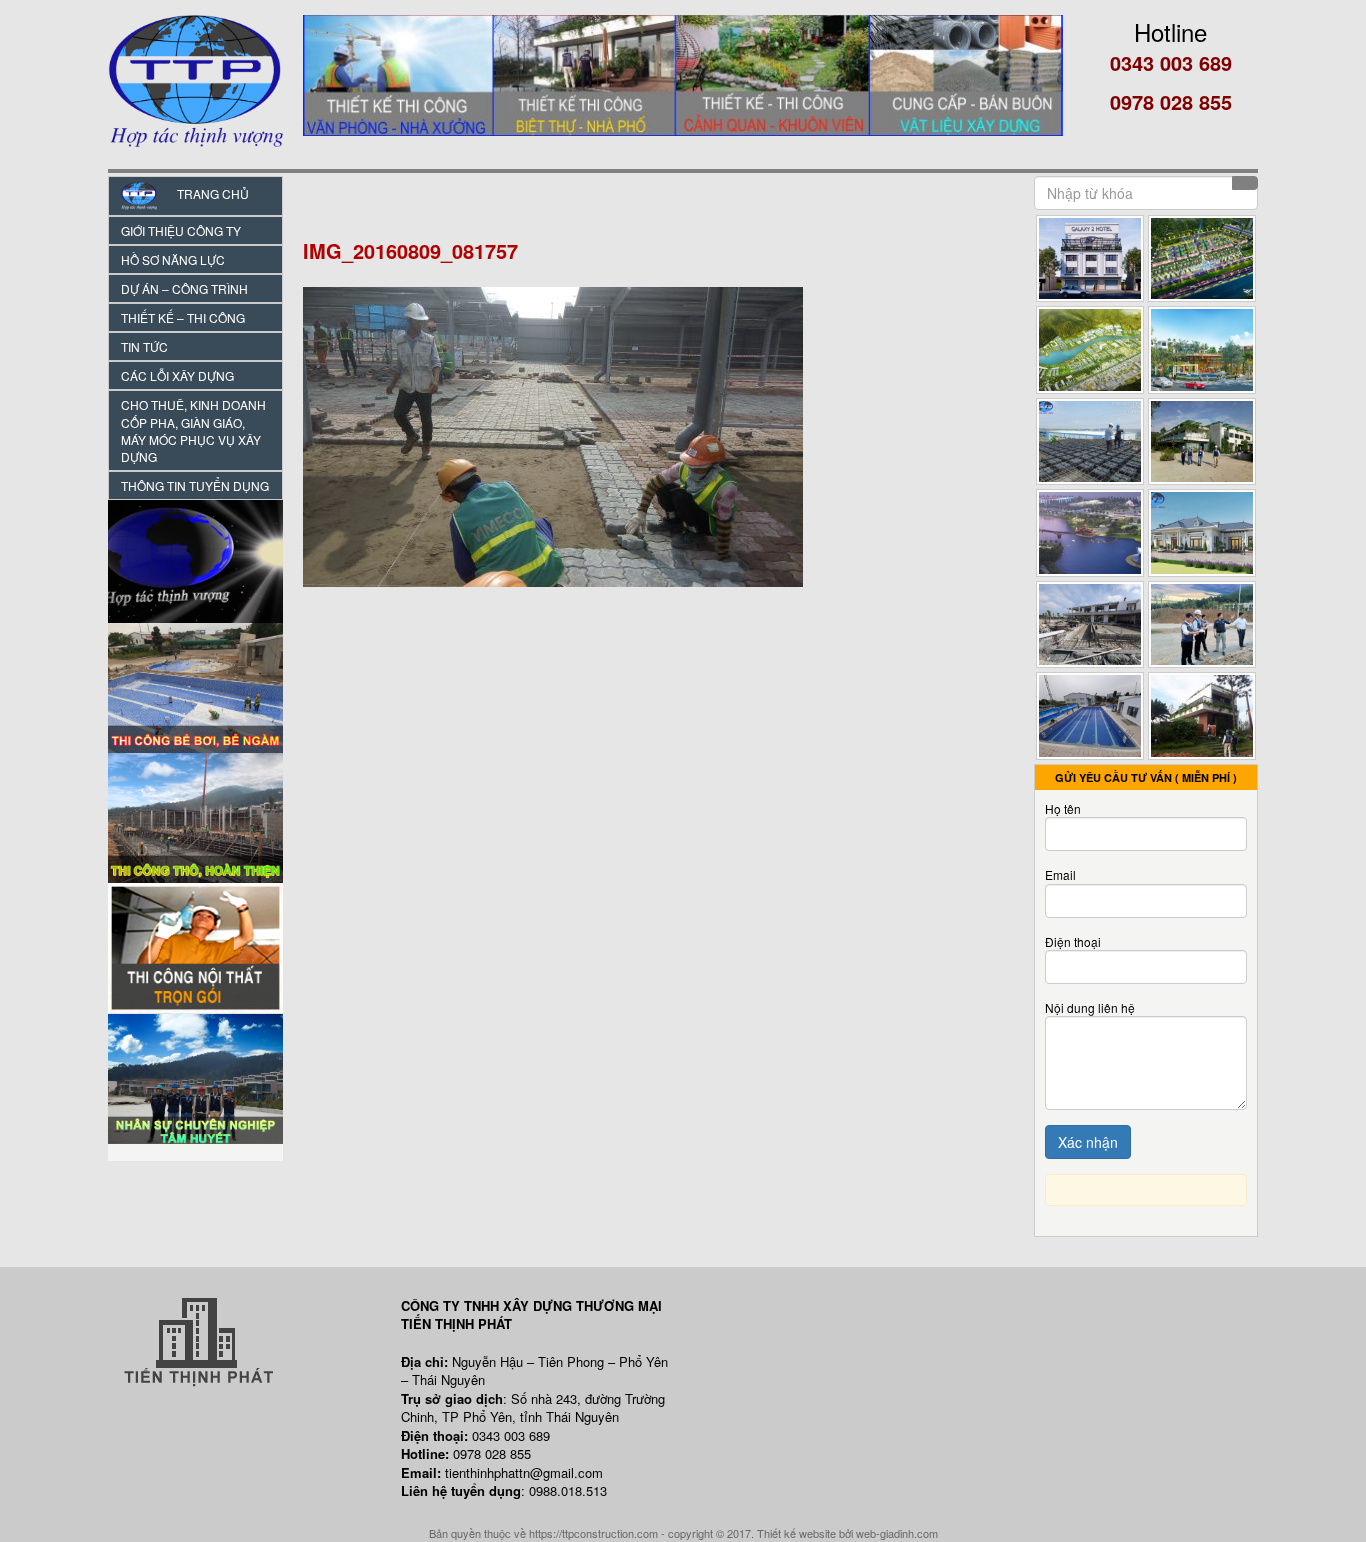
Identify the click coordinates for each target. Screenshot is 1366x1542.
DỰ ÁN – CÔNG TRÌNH (184, 288)
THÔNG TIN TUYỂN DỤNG (195, 485)
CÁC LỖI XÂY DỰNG (177, 375)
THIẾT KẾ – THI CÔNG (183, 317)
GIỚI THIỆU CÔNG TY (181, 230)
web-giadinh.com (897, 1533)
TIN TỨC (144, 346)
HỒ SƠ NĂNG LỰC (173, 259)
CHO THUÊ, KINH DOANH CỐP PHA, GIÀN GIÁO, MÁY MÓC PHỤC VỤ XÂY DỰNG (193, 430)
